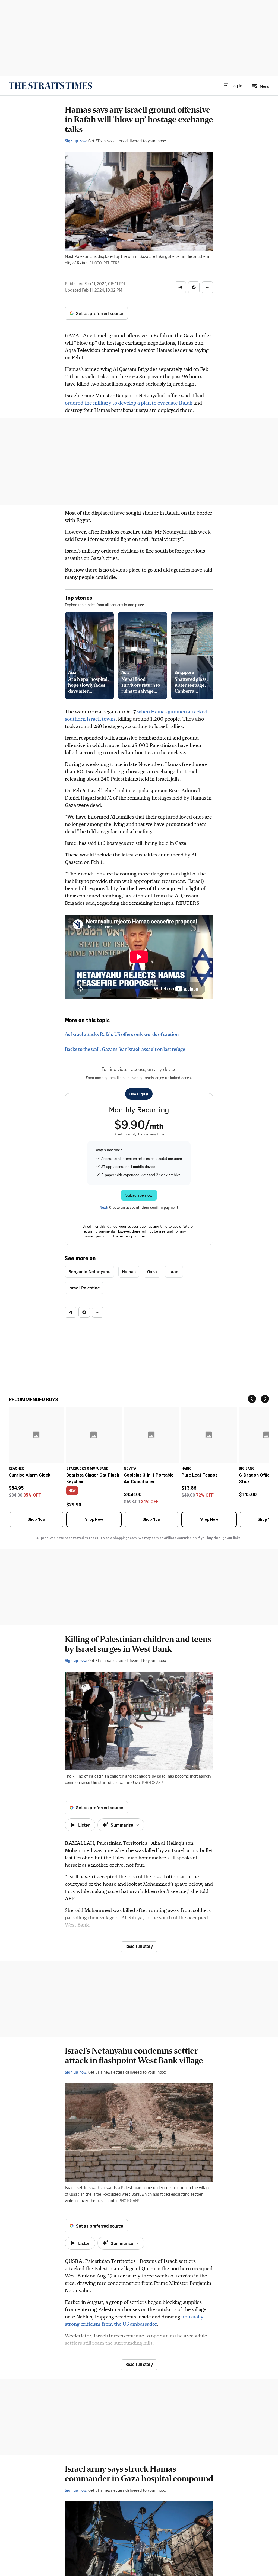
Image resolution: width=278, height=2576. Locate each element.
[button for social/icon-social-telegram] (180, 287)
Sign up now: (76, 141)
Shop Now (36, 1519)
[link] (50, 86)
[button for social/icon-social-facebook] (194, 287)
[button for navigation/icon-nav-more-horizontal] (207, 287)
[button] (232, 86)
